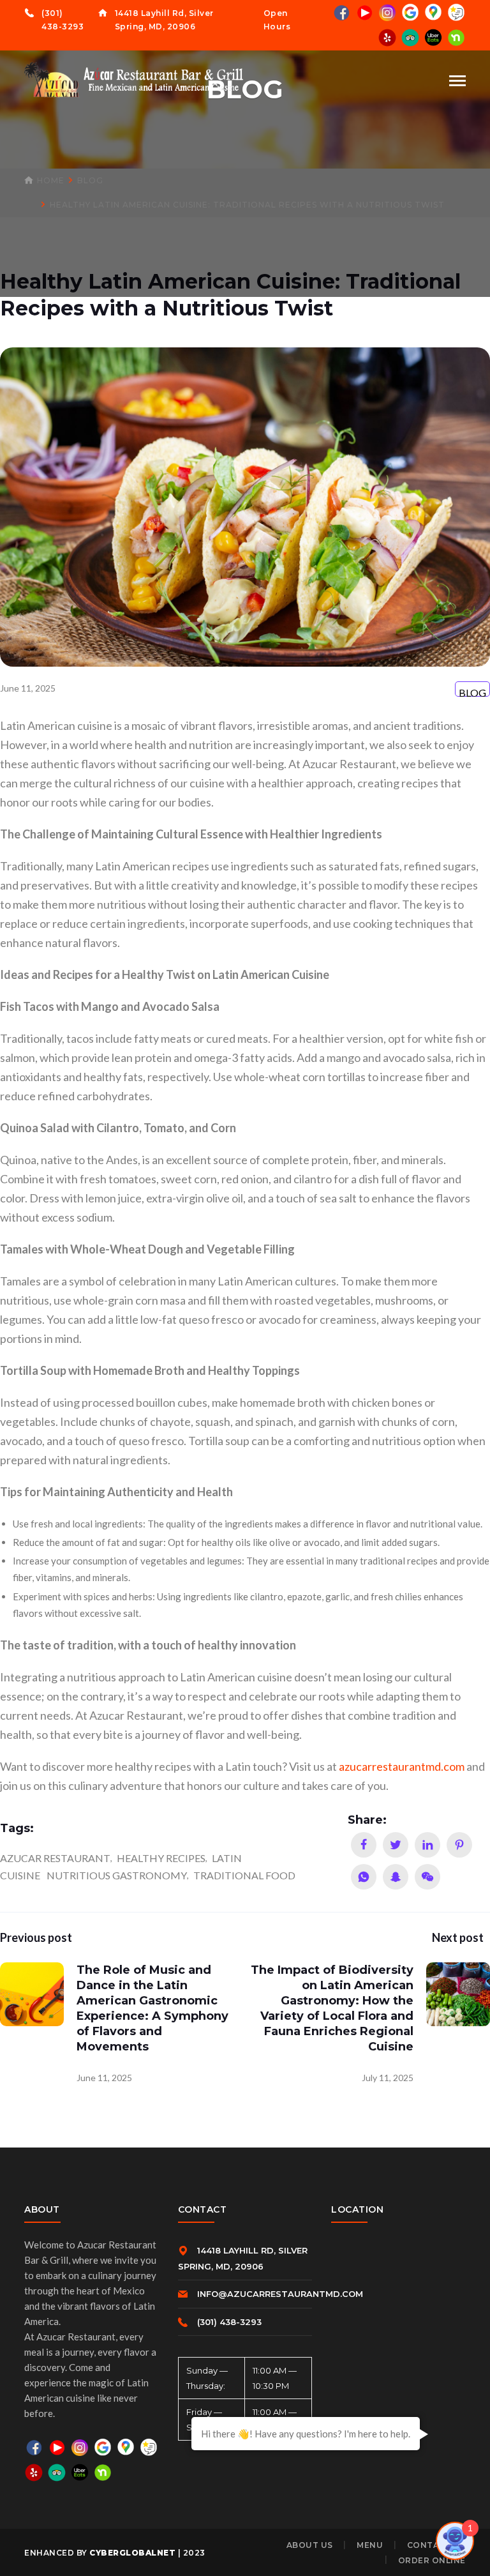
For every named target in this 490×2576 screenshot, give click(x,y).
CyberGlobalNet (132, 2553)
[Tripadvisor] (410, 37)
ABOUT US (310, 2545)
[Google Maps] (433, 12)
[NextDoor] (456, 37)
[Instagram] (387, 12)
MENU (370, 2545)
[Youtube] (364, 12)
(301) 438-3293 (229, 2322)
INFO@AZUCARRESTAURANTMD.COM (280, 2294)
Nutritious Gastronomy (117, 1875)
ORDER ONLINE (432, 2560)
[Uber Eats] (433, 37)
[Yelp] (387, 37)
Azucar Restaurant (55, 1858)
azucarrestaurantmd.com (402, 1766)
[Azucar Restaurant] (136, 79)
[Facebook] (341, 12)
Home (51, 180)
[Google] (410, 12)
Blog (90, 180)
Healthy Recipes (161, 1858)
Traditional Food (244, 1875)
